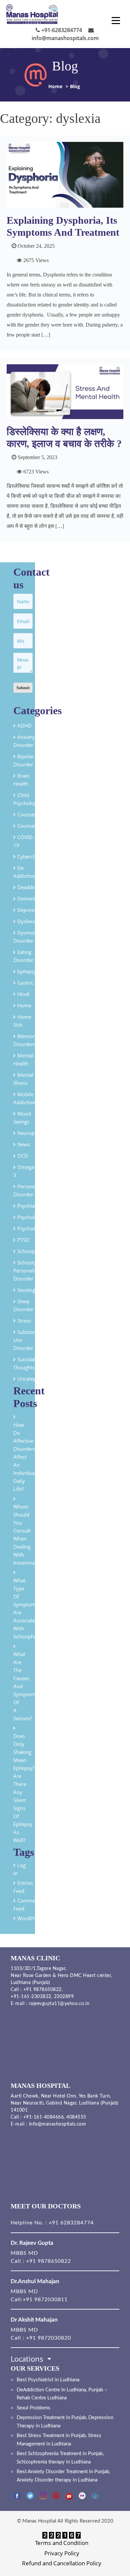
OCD (23, 1156)
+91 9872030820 (48, 2338)
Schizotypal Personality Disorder (28, 1270)
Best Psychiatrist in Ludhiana (48, 2380)
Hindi (23, 994)
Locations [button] (28, 2359)
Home (55, 86)
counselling (31, 826)
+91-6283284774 (61, 30)
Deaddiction (31, 887)
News (24, 1144)
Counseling (30, 814)
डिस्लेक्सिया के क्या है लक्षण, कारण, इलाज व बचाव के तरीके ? (64, 438)
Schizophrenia (33, 1251)
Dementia (28, 899)
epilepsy (27, 971)
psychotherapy (34, 1228)
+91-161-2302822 (31, 1997)
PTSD (23, 1240)
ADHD (24, 726)
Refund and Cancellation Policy (62, 2563)
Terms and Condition (62, 2543)
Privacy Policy (62, 2553)
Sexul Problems (33, 2408)
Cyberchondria (34, 856)
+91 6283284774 (70, 2223)
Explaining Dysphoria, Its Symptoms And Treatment (63, 226)
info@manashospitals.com (58, 2124)
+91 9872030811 (45, 2300)
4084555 (76, 2117)
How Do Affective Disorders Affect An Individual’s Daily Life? (26, 1457)
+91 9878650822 (42, 1990)
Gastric (25, 983)
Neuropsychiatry (36, 1133)
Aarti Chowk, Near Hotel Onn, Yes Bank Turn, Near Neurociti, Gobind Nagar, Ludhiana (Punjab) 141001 (65, 2103)
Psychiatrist (30, 1206)
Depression (30, 910)
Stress (24, 1321)
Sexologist (29, 1290)
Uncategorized (34, 1379)
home (24, 1005)
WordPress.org (35, 1918)
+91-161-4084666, (44, 2117)
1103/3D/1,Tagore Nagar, (39, 1969)
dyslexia (27, 921)
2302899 (64, 1997)
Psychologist (32, 1217)
